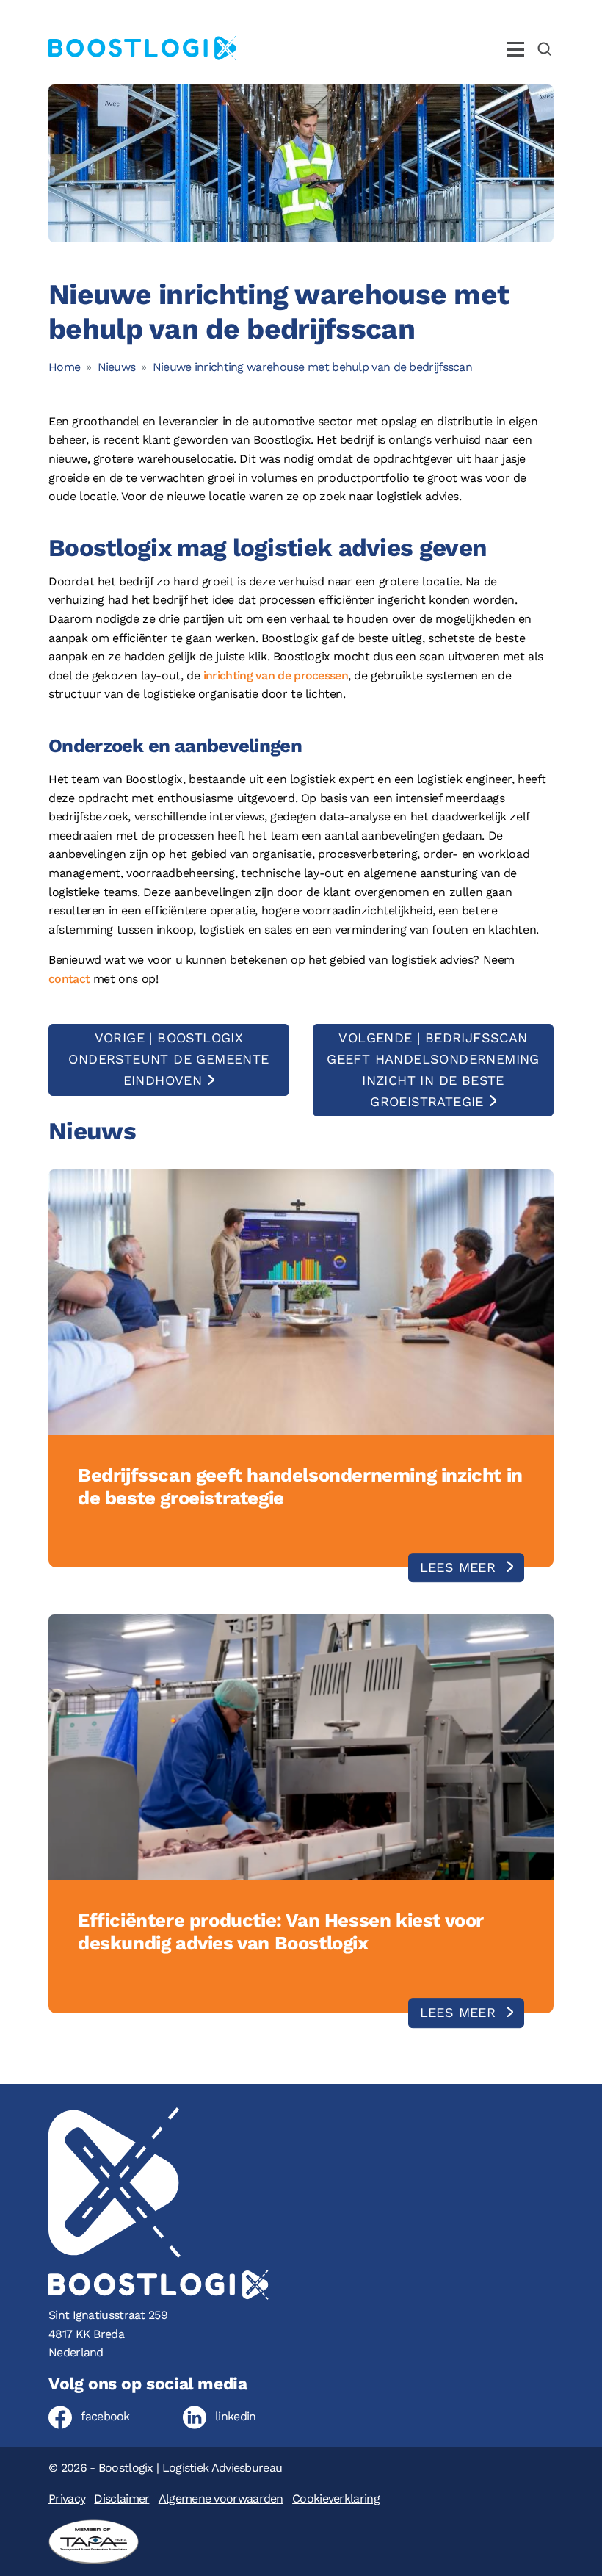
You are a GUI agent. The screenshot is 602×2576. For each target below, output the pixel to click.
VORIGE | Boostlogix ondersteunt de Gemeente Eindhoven (168, 1059)
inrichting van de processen (276, 675)
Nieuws (117, 367)
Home (64, 367)
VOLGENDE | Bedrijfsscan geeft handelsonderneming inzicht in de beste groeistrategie (433, 1069)
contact (69, 979)
